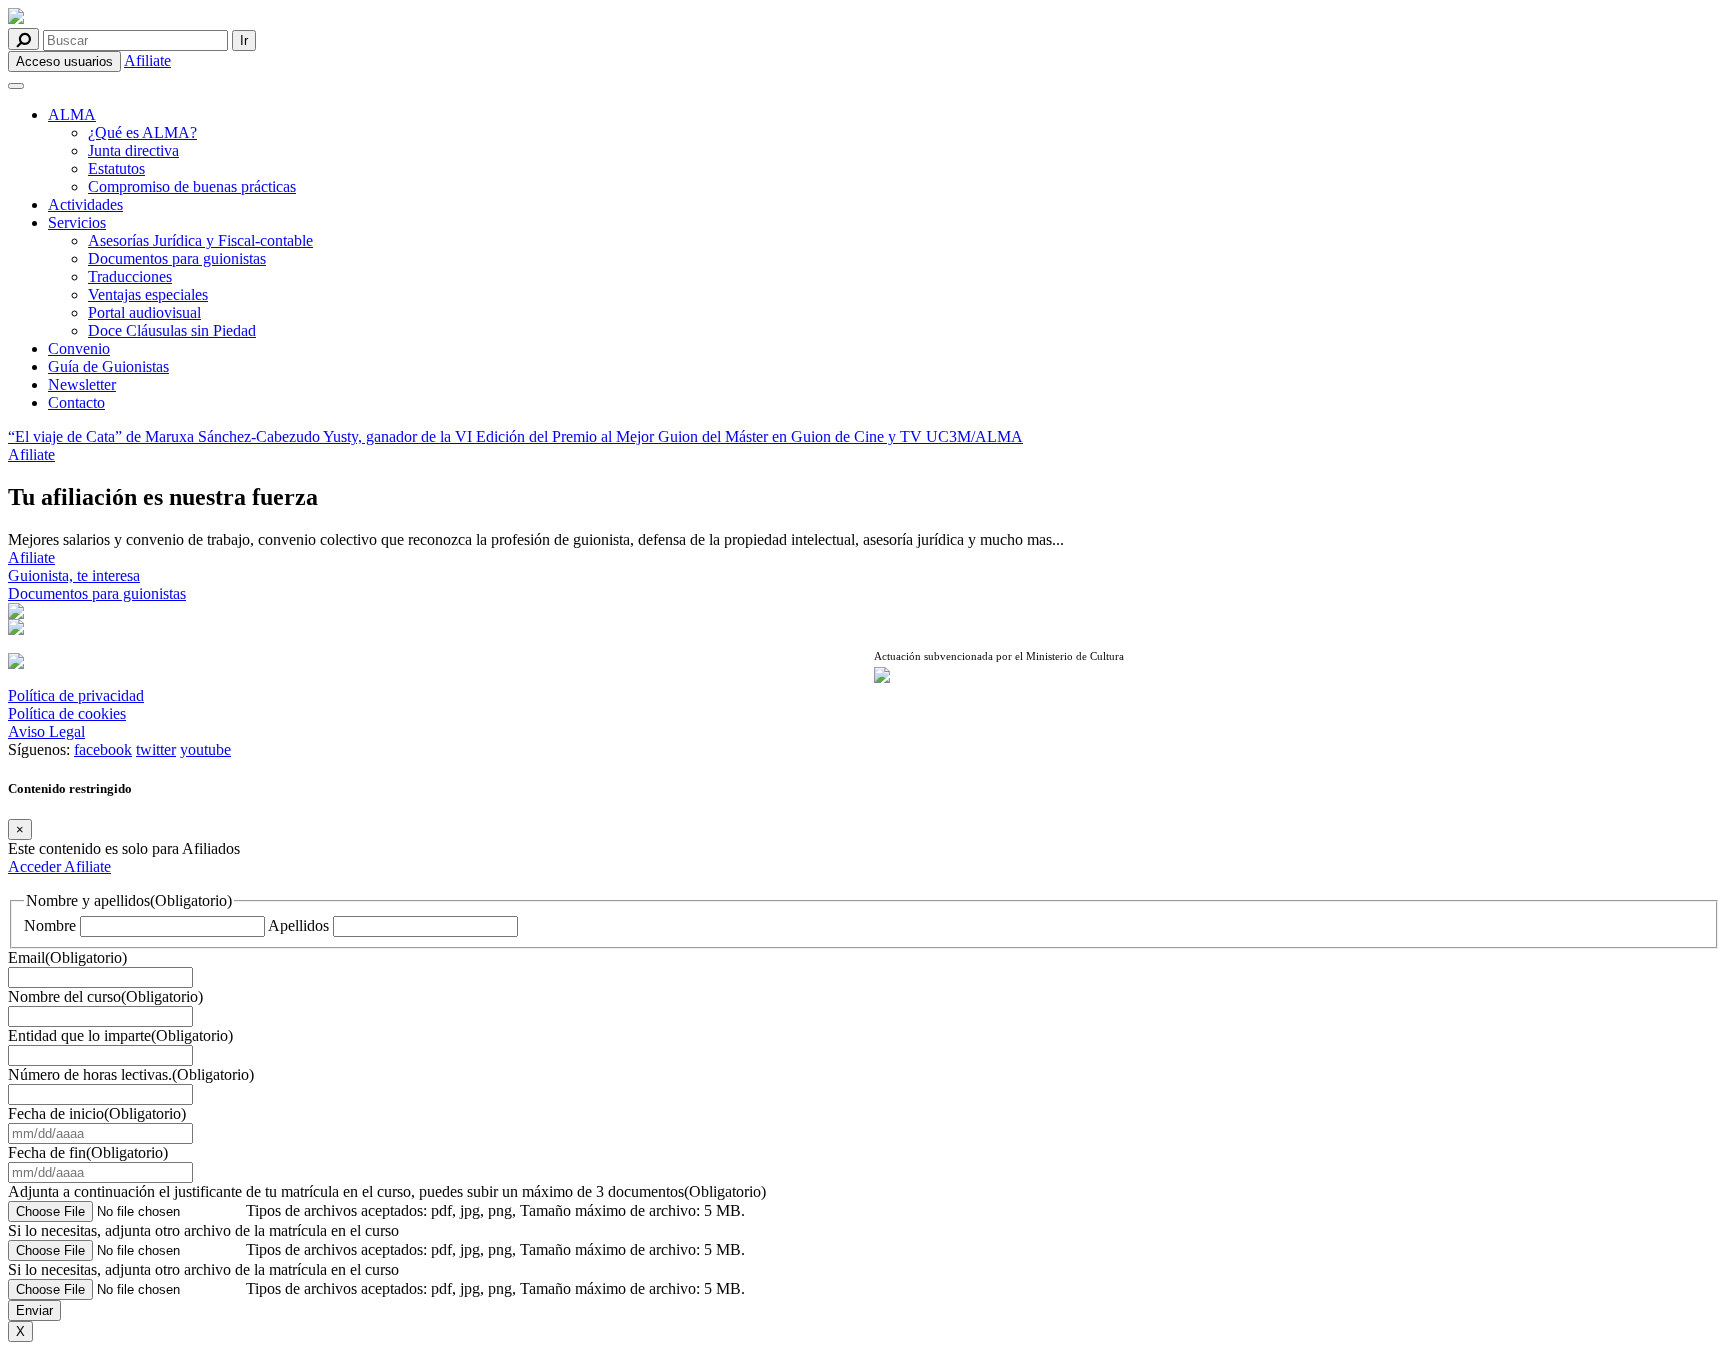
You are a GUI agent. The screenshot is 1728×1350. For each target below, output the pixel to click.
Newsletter (82, 384)
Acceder (36, 866)
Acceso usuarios (64, 61)
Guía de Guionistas (108, 366)
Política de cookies (67, 713)
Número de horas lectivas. (131, 1074)
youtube (205, 749)
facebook (103, 749)
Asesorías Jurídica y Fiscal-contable (200, 240)
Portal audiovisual (144, 312)
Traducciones (130, 276)
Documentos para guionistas (177, 258)
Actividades (85, 204)
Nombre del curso (105, 996)
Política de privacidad (76, 695)
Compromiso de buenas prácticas (192, 186)
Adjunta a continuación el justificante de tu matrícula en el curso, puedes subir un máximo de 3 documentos (387, 1191)
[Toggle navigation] (16, 86)
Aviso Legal (46, 731)
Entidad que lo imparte (120, 1035)
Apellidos (298, 925)
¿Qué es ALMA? (142, 132)
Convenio (79, 348)
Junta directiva (133, 150)
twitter (156, 749)
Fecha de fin (88, 1152)
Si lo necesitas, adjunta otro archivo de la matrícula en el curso (203, 1230)
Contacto (76, 402)
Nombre (50, 925)
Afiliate (147, 60)
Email (67, 957)
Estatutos (116, 168)
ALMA (72, 114)
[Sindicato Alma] (431, 18)
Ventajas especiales (148, 294)
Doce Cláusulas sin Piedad (172, 330)
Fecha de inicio (97, 1113)
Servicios (77, 222)
